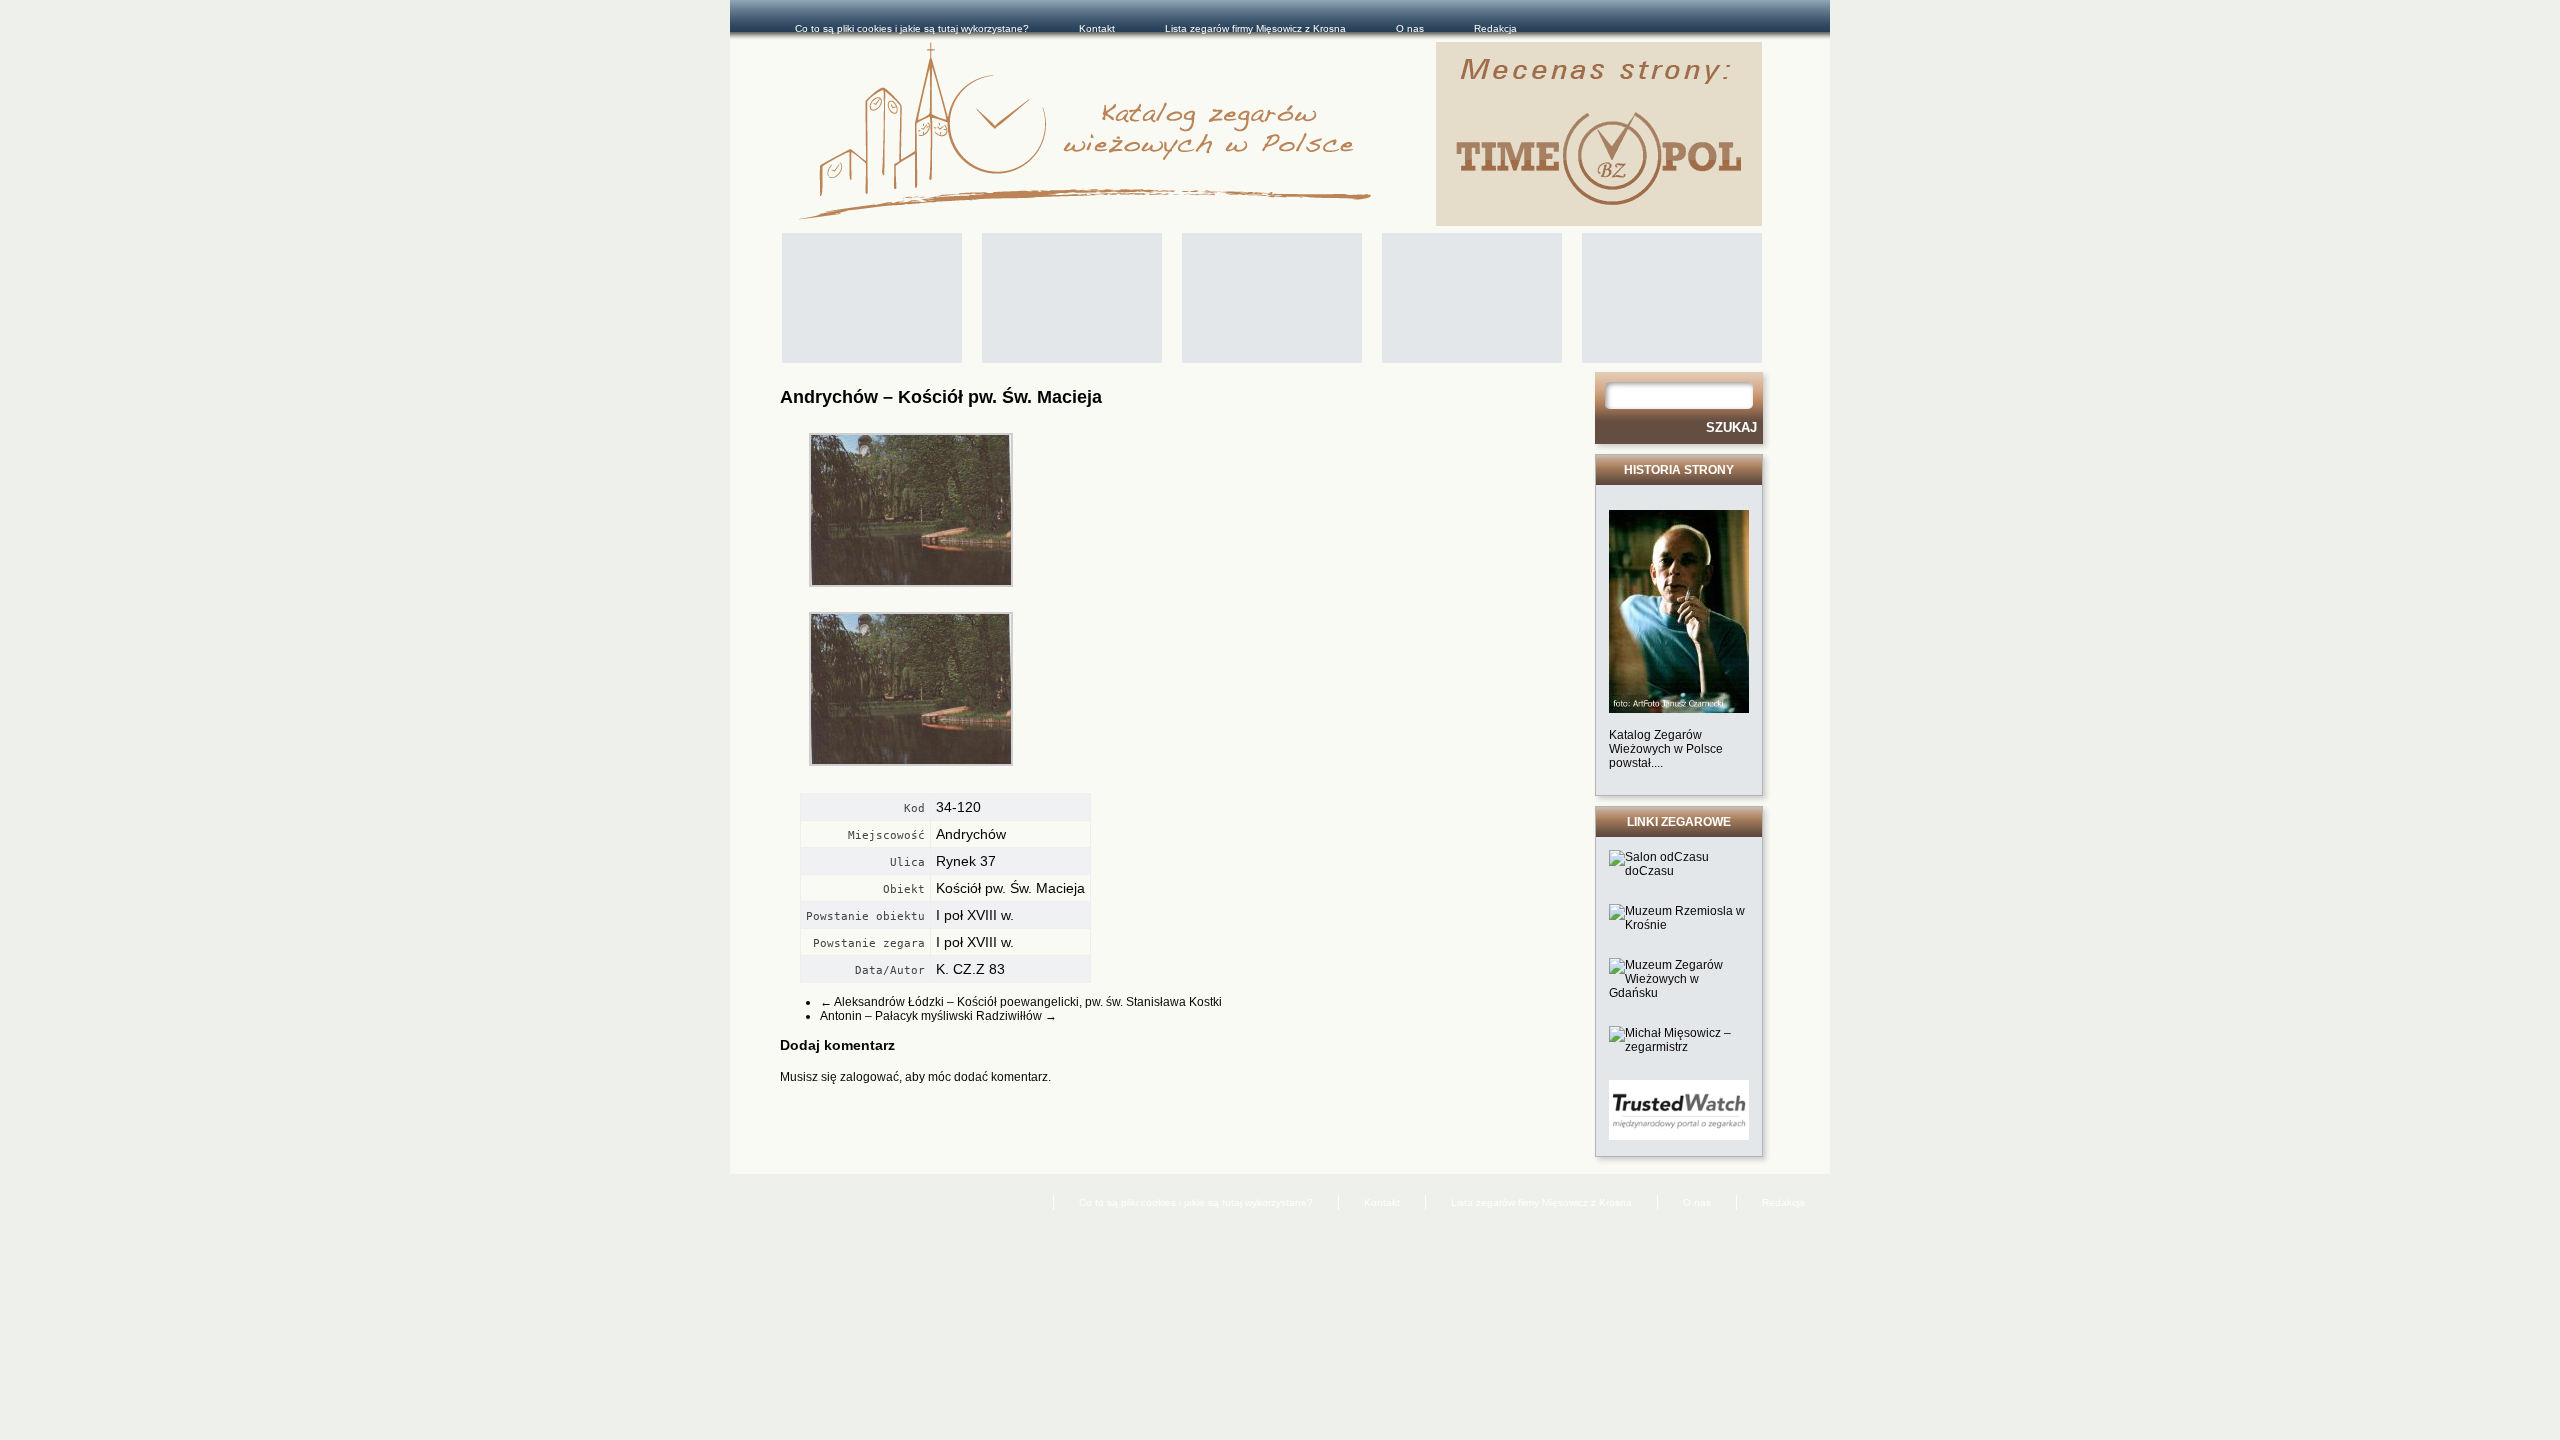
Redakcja (1495, 28)
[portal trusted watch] (1679, 1136)
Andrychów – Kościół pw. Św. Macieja (941, 397)
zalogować (869, 1077)
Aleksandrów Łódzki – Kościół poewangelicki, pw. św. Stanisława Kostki (1021, 1002)
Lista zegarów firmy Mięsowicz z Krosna (1255, 28)
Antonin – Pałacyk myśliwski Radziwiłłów (938, 1016)
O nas (1410, 28)
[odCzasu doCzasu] (1679, 871)
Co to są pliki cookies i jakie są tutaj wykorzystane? (912, 28)
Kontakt (1097, 28)
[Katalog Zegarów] (1117, 134)
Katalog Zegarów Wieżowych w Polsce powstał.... (1666, 749)
